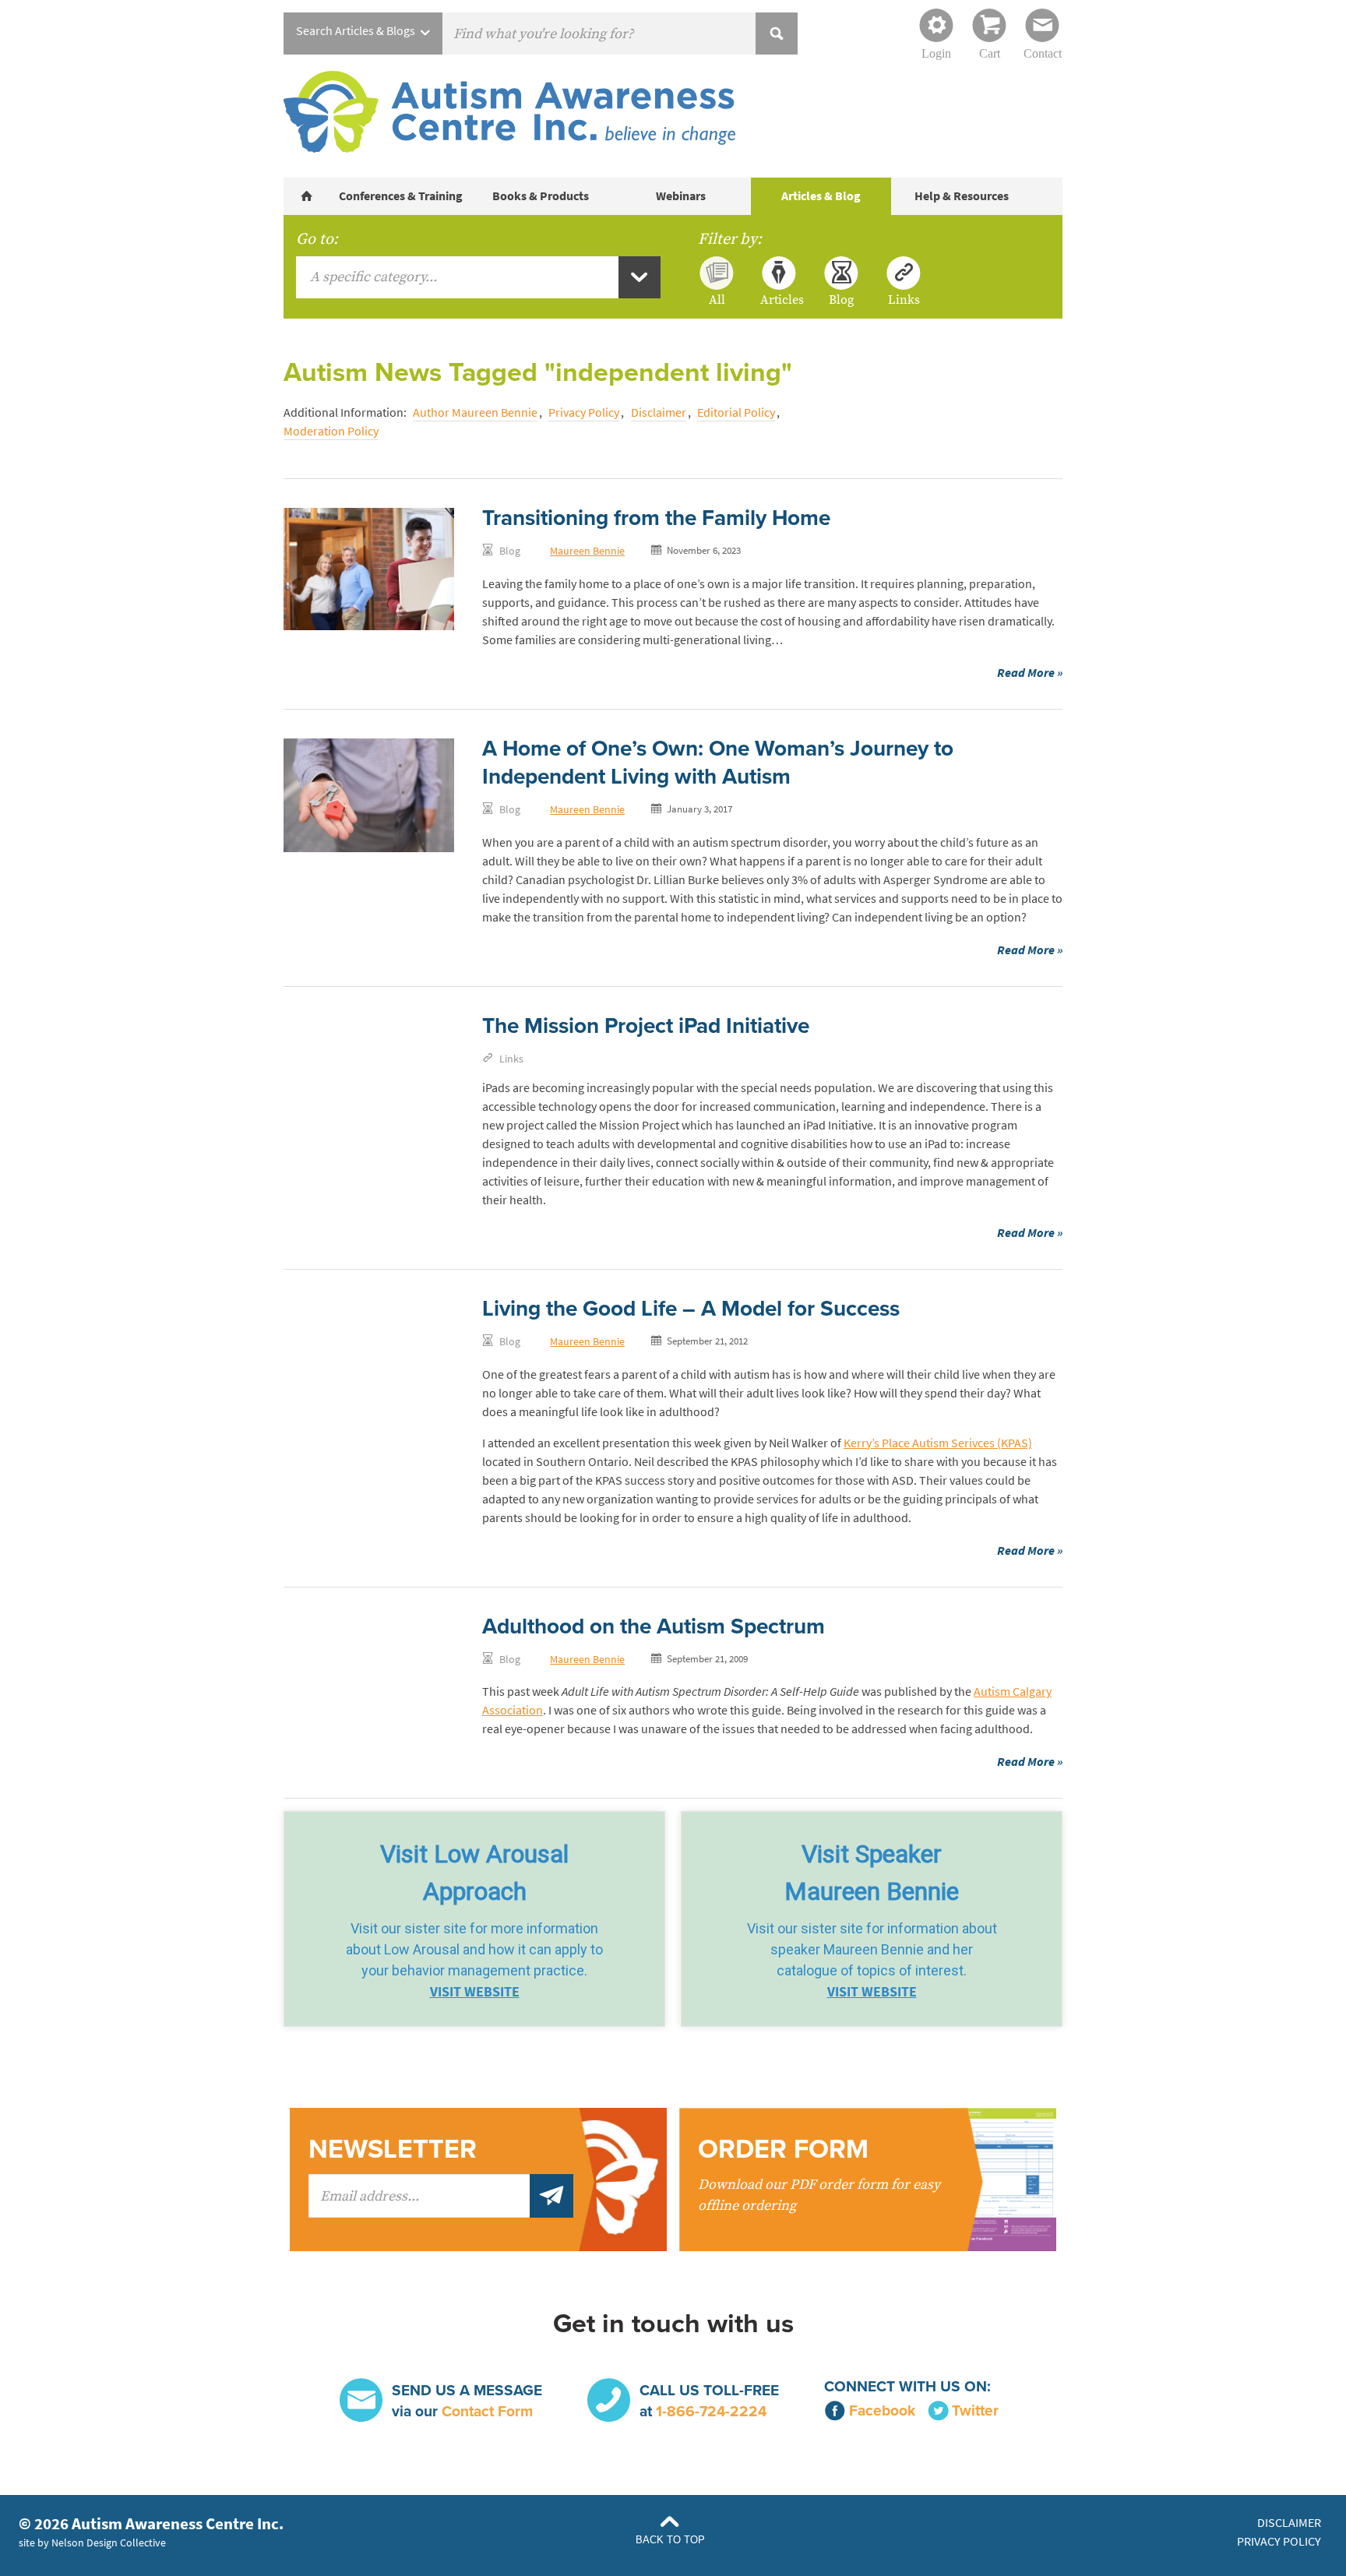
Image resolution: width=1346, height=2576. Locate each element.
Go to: (317, 239)
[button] (474, 1919)
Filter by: (730, 239)
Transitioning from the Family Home (656, 518)
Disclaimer (659, 412)
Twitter (975, 2410)
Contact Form (487, 2411)
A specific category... (373, 277)
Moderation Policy (331, 431)
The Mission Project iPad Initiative (646, 1026)
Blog (841, 299)
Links (904, 299)
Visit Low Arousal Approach (474, 1873)
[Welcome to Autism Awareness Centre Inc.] (307, 196)
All (717, 299)
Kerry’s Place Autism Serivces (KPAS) (938, 1443)
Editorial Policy (736, 412)
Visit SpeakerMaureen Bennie (872, 1873)
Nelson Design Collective (109, 2543)
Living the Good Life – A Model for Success (691, 1309)
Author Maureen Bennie (475, 412)
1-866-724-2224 (711, 2411)
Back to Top (670, 2540)
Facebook (882, 2410)
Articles (779, 299)
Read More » (1030, 673)
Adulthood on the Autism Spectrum (654, 1626)
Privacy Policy (584, 412)
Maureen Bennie (587, 551)
